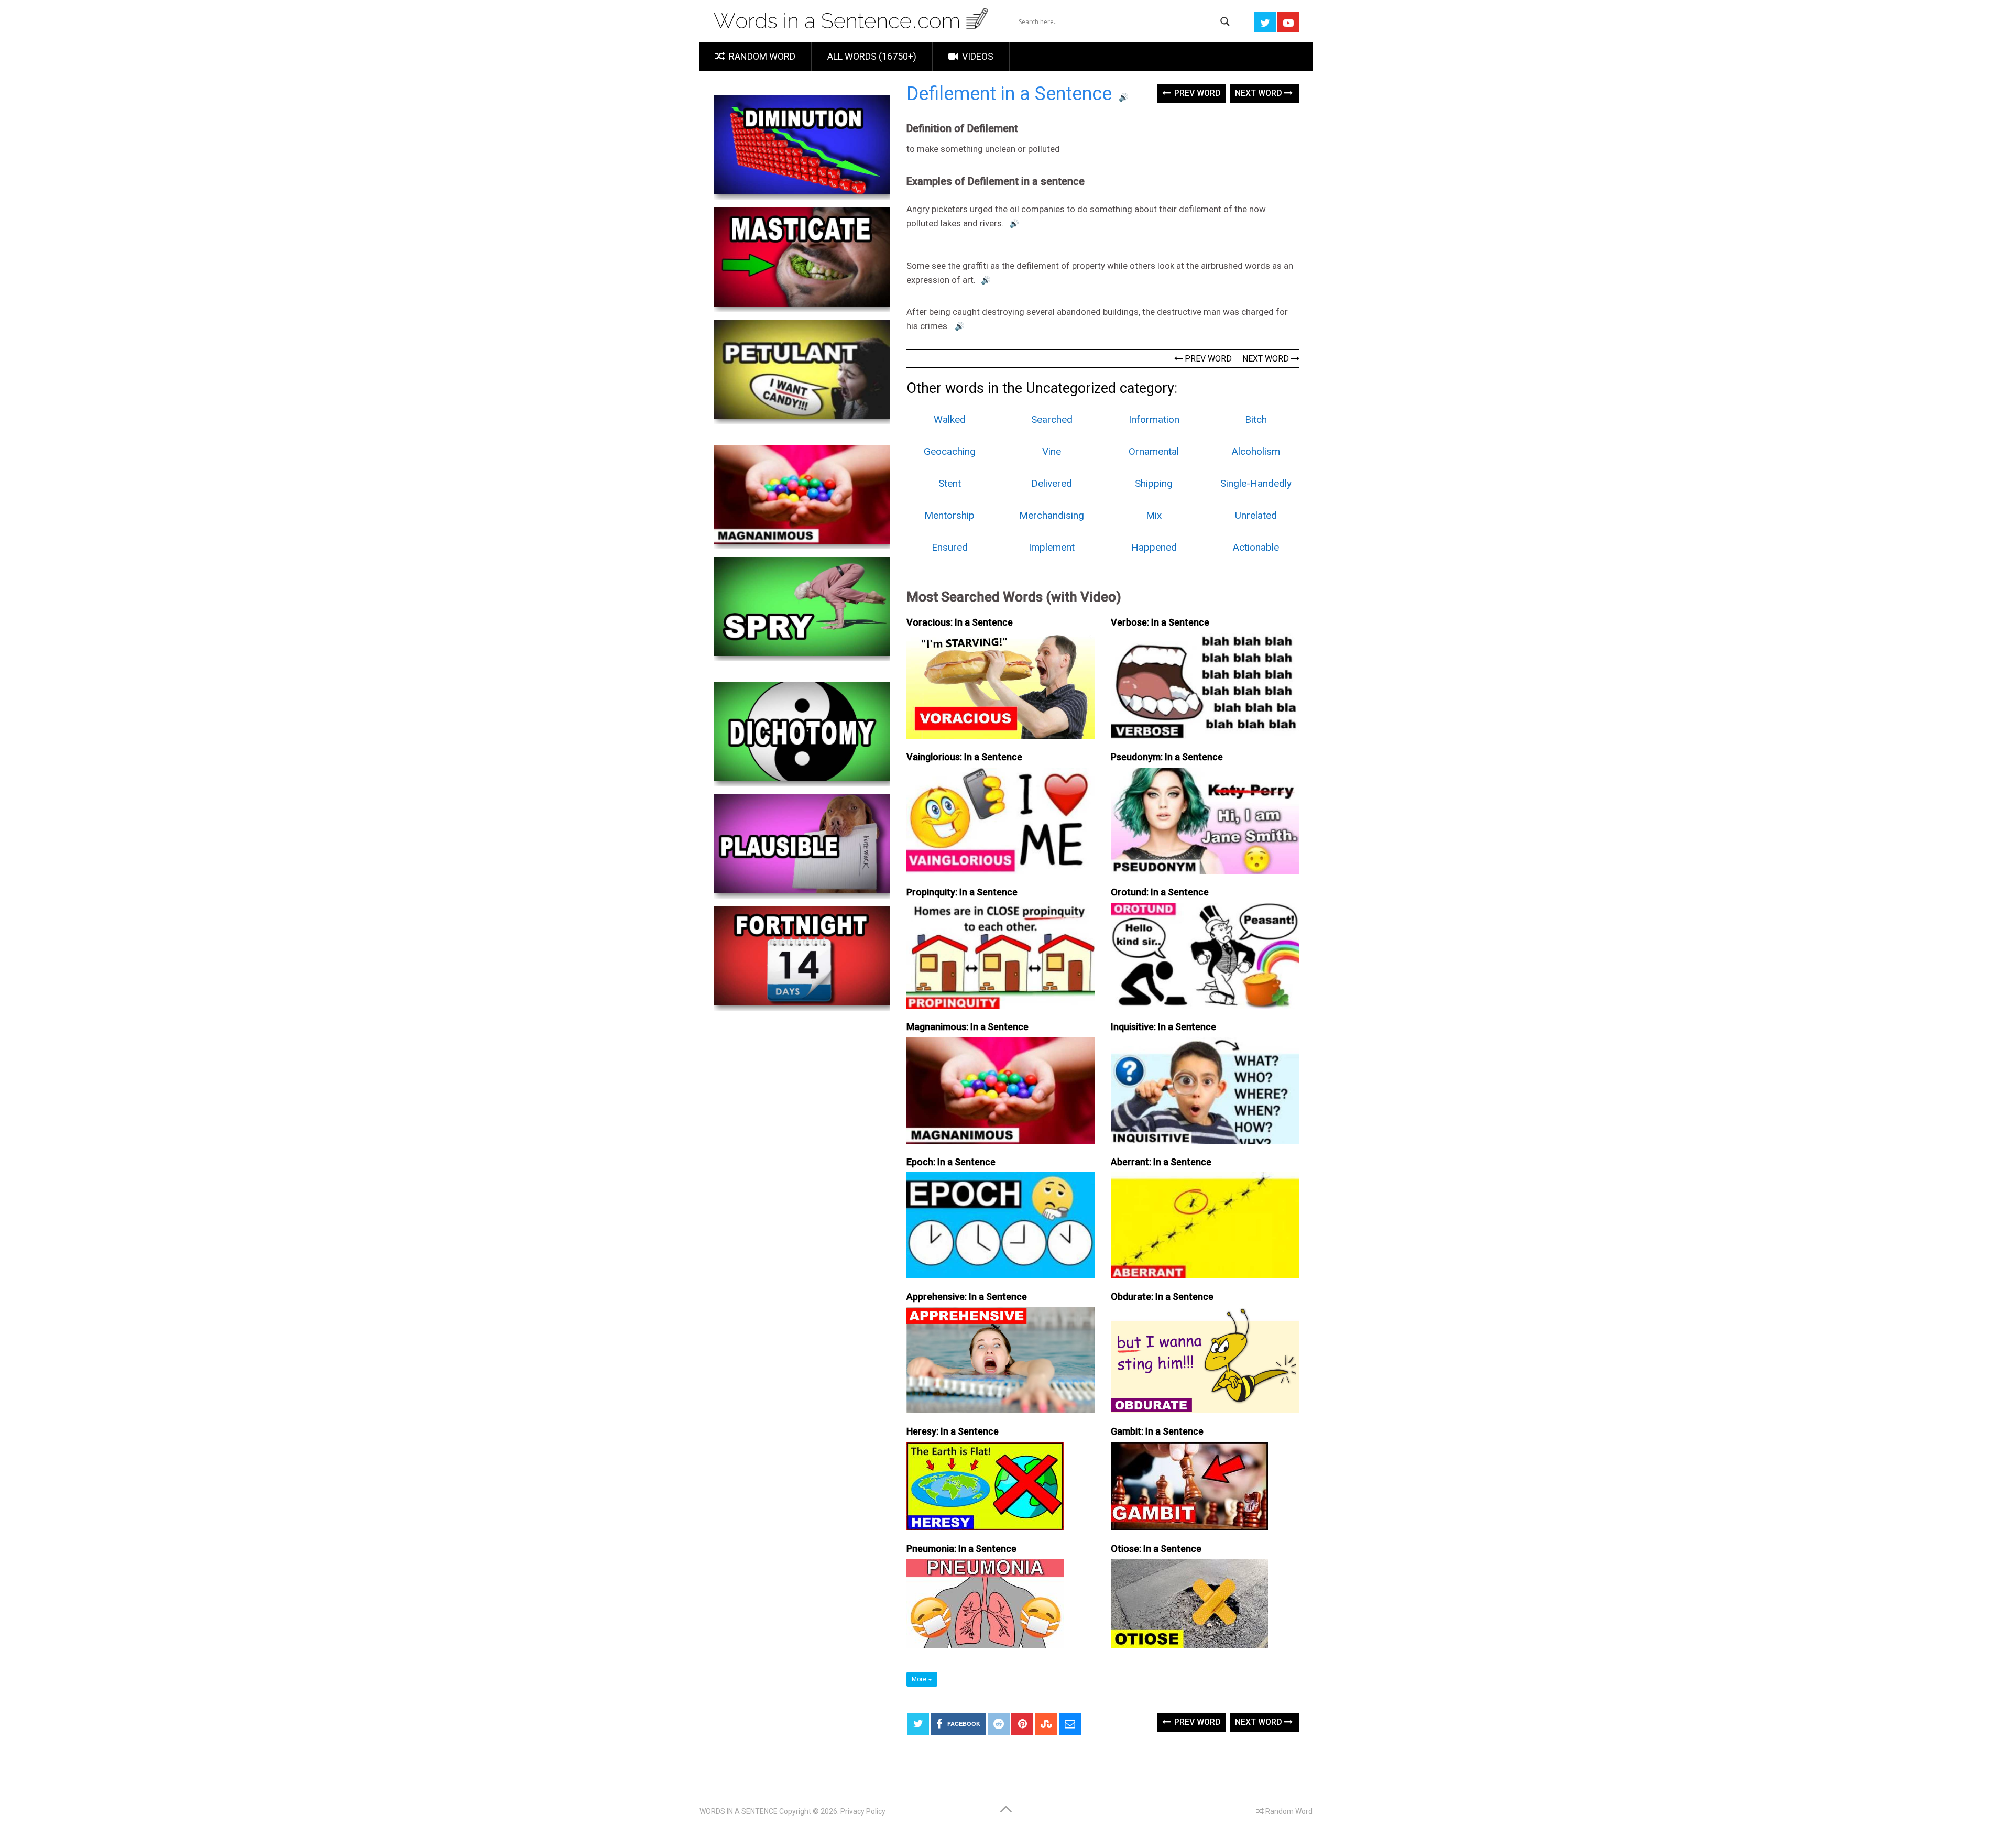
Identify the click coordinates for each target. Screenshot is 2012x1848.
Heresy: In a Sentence (953, 1431)
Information (1154, 419)
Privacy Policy (863, 1811)
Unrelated (1256, 515)
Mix (1154, 515)
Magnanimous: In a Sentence (967, 1027)
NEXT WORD (1267, 359)
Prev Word (1196, 93)
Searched (1052, 419)
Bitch (1256, 419)
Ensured (950, 547)
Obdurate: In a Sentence (1162, 1297)
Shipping (1154, 483)
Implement (1052, 547)
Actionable (1256, 547)
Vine (1052, 451)
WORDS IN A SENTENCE (739, 1811)
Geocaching (950, 451)
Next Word (1260, 93)
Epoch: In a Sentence (951, 1162)
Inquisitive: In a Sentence (1163, 1027)
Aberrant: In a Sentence (1161, 1162)
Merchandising (1052, 515)
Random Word (761, 56)
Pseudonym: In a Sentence (1167, 757)
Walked (950, 419)
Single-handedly (1256, 483)
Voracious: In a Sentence (960, 622)
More (920, 1679)
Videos (977, 56)
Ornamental (1154, 451)
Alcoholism (1256, 451)
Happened (1154, 547)
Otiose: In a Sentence (1156, 1549)
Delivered (1052, 483)
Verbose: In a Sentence (1160, 622)
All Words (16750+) (872, 56)
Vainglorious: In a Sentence (964, 757)
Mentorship (949, 515)
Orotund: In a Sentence (1160, 892)
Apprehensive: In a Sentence (967, 1297)
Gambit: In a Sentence (1157, 1431)
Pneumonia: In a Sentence (961, 1549)
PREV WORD (1207, 359)
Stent (950, 483)
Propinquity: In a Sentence (962, 892)
